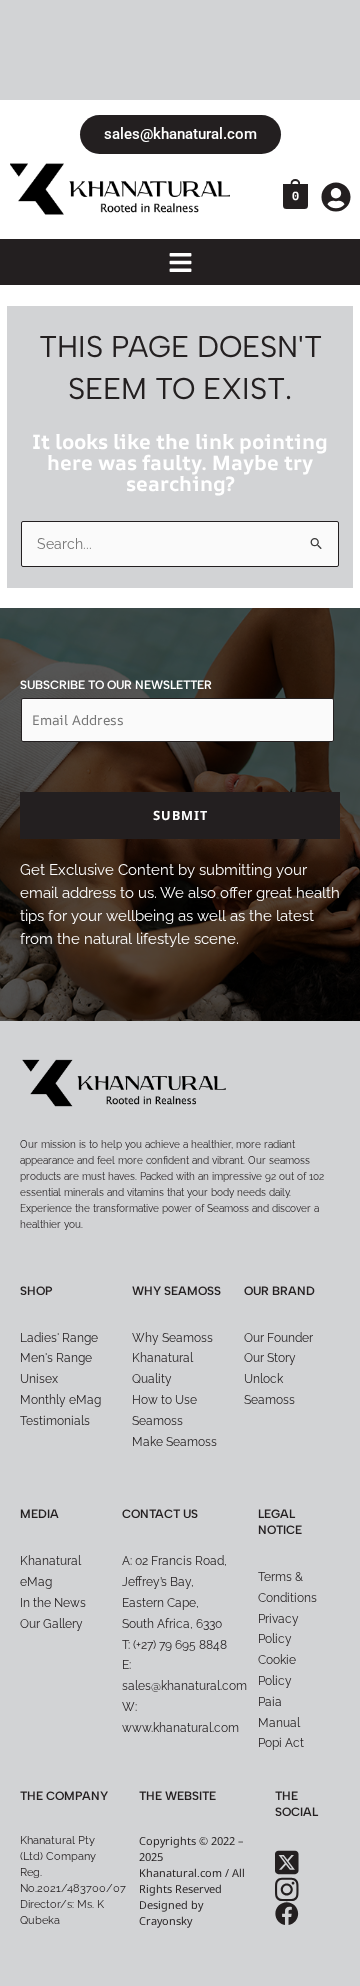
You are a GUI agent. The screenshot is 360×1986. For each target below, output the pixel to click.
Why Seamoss (176, 1291)
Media (39, 1514)
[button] (180, 263)
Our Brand (279, 1291)
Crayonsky (165, 1920)
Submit (180, 815)
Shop (36, 1291)
